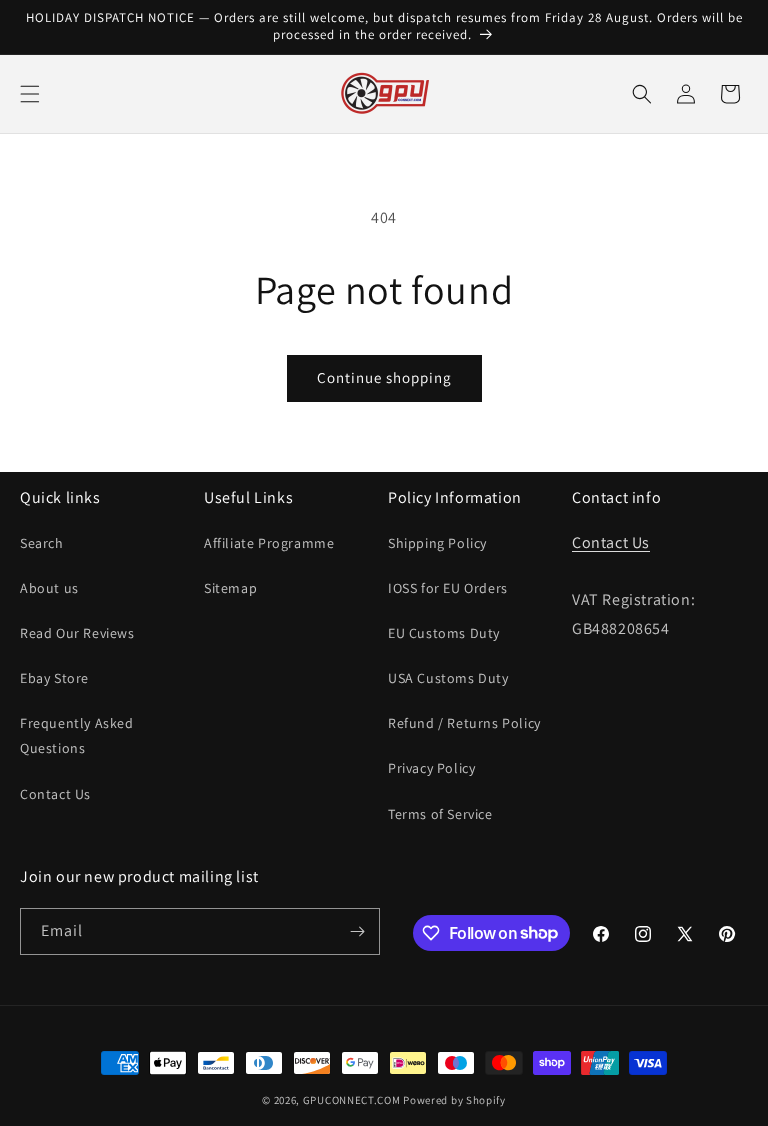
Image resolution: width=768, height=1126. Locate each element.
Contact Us (55, 794)
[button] (30, 94)
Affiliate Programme (269, 543)
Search (42, 543)
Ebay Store (54, 678)
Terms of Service (440, 814)
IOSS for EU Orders (448, 588)
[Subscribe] (357, 931)
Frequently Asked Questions (77, 735)
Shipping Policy (437, 543)
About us (49, 588)
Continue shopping (384, 377)
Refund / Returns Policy (464, 723)
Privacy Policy (431, 768)
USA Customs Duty (448, 678)
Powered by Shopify (454, 1100)
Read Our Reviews (77, 633)
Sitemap (230, 588)
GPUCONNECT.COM (352, 1100)
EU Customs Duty (444, 633)
